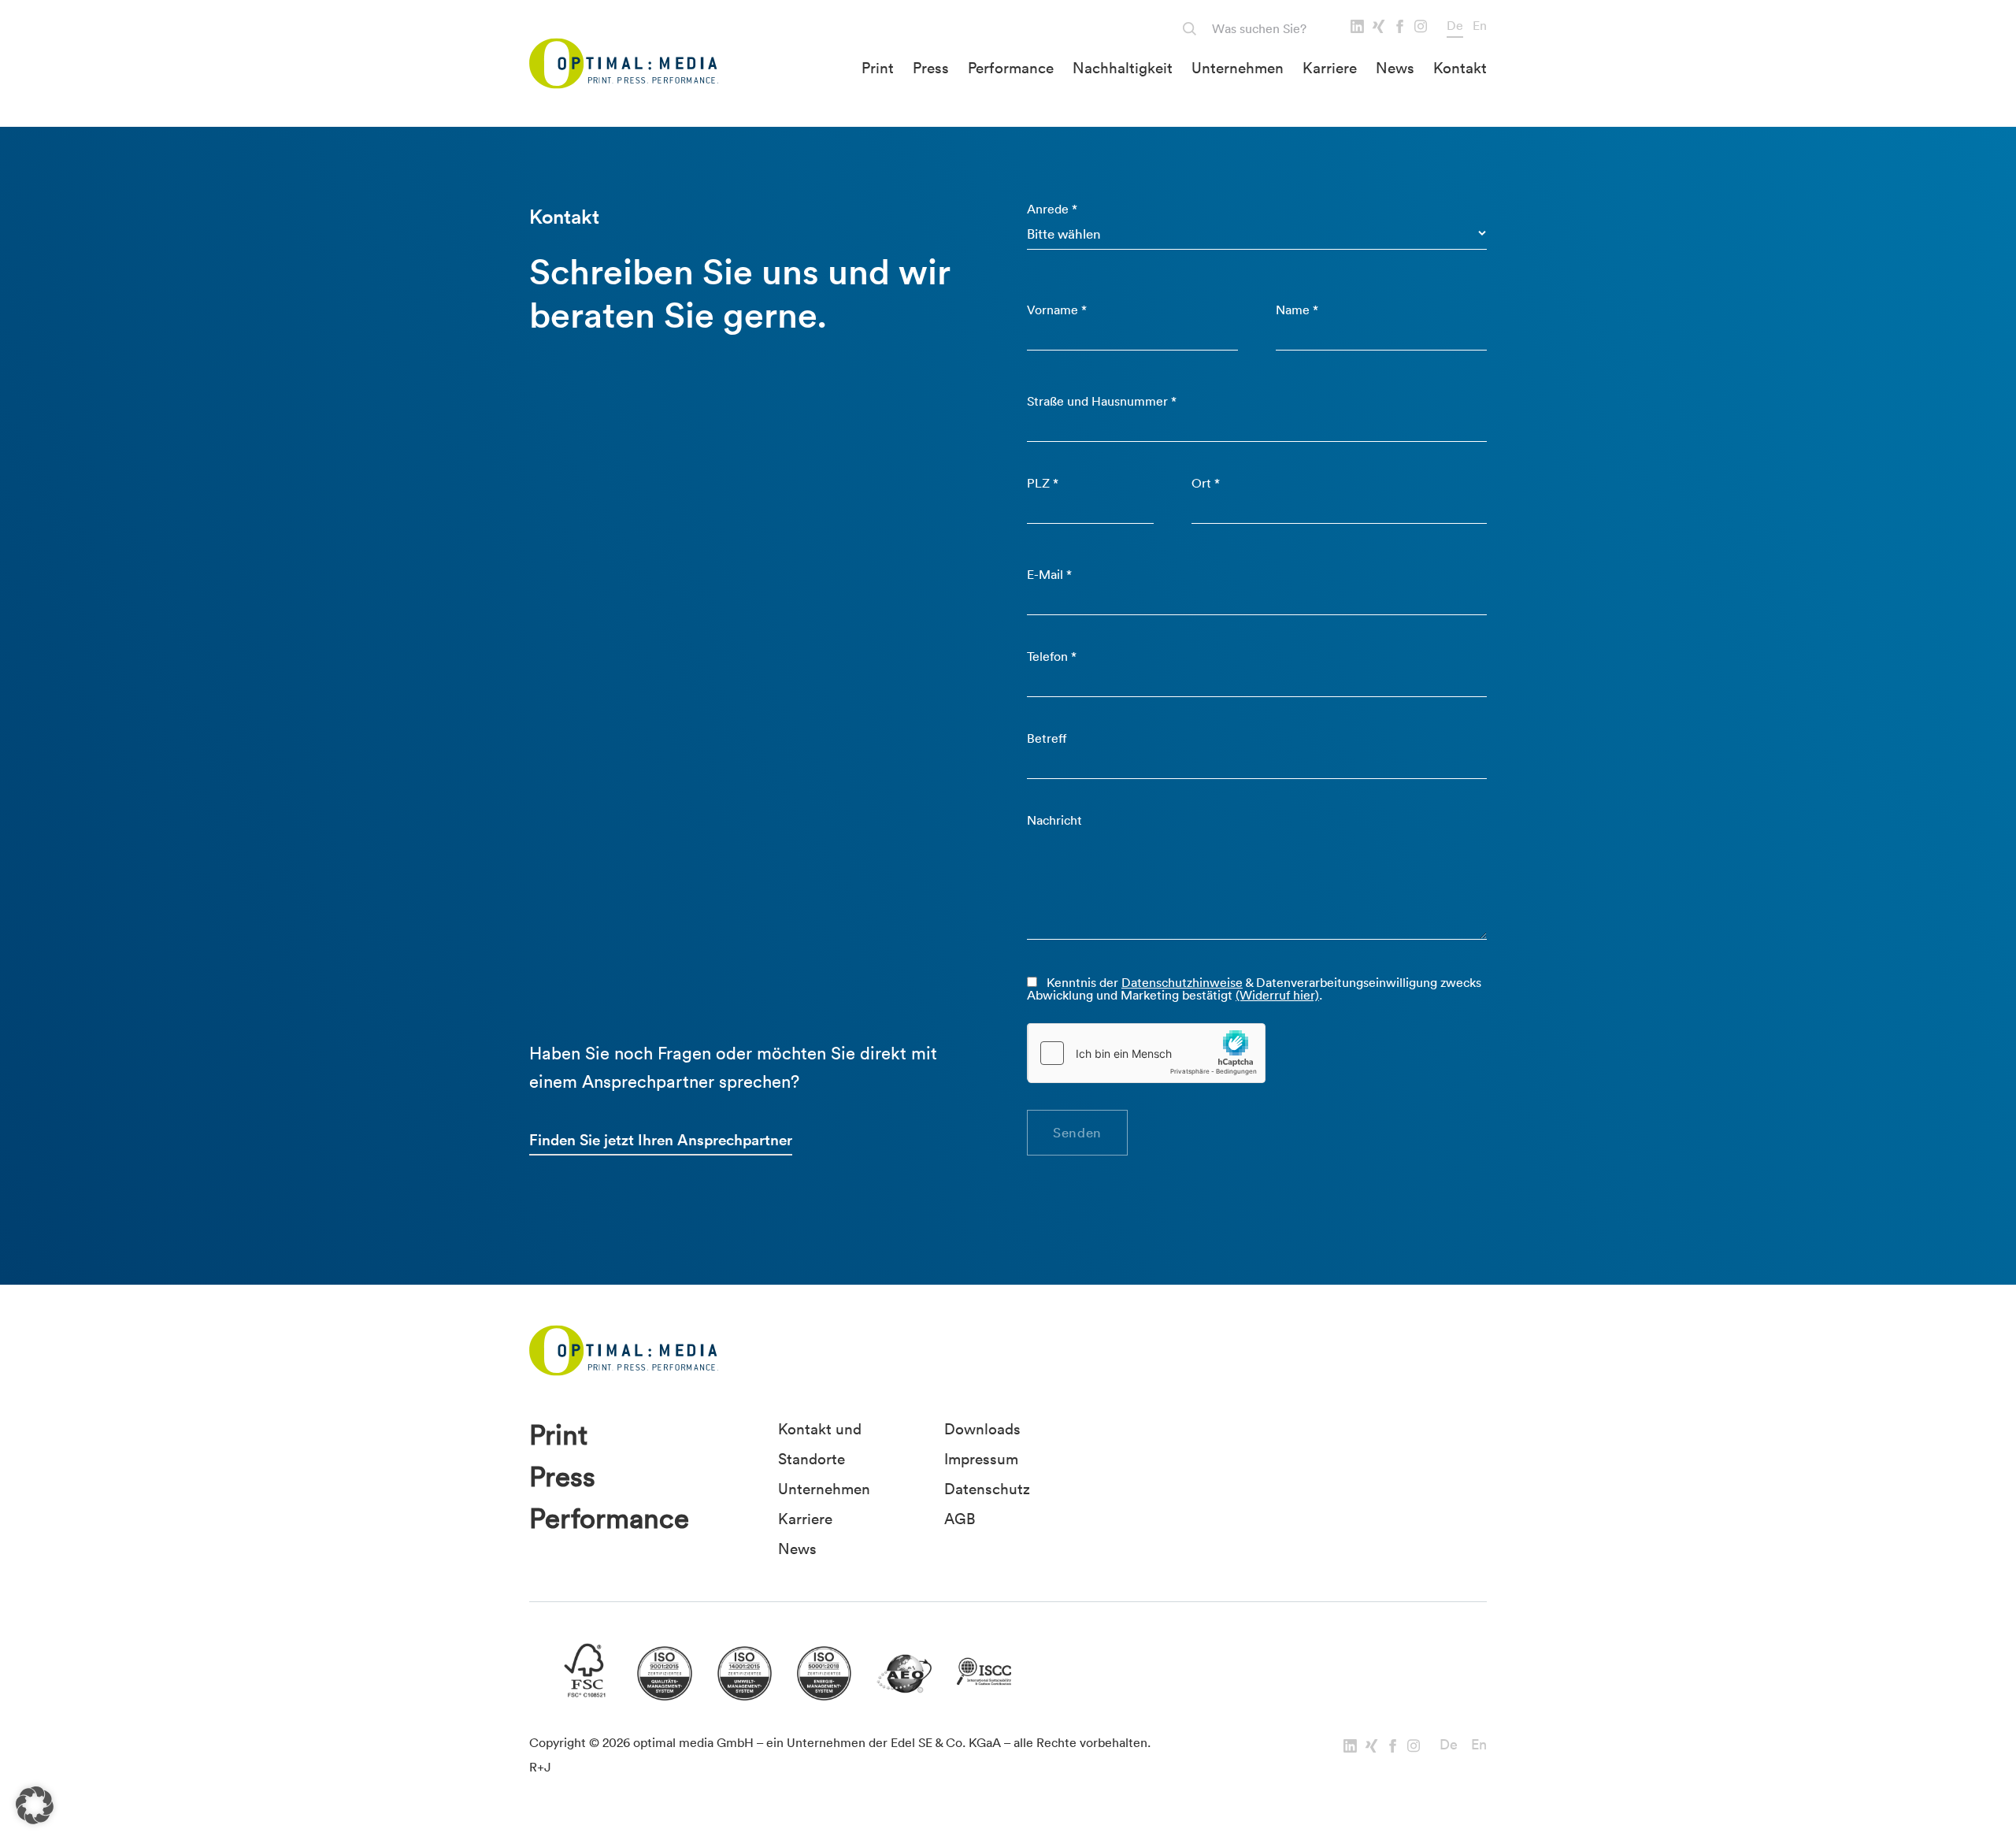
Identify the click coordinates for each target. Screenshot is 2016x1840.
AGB (960, 1519)
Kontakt (1460, 68)
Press (931, 68)
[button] (35, 1805)
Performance (1011, 68)
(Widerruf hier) (1277, 995)
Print (878, 68)
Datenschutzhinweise (1182, 982)
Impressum (981, 1459)
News (1395, 68)
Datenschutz (987, 1489)
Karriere (1330, 68)
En (1480, 25)
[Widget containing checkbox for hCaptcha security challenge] (1147, 1053)
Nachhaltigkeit (1123, 68)
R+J (540, 1767)
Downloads (982, 1429)
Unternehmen (1238, 68)
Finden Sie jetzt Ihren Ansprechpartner (661, 1140)
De (1455, 25)
